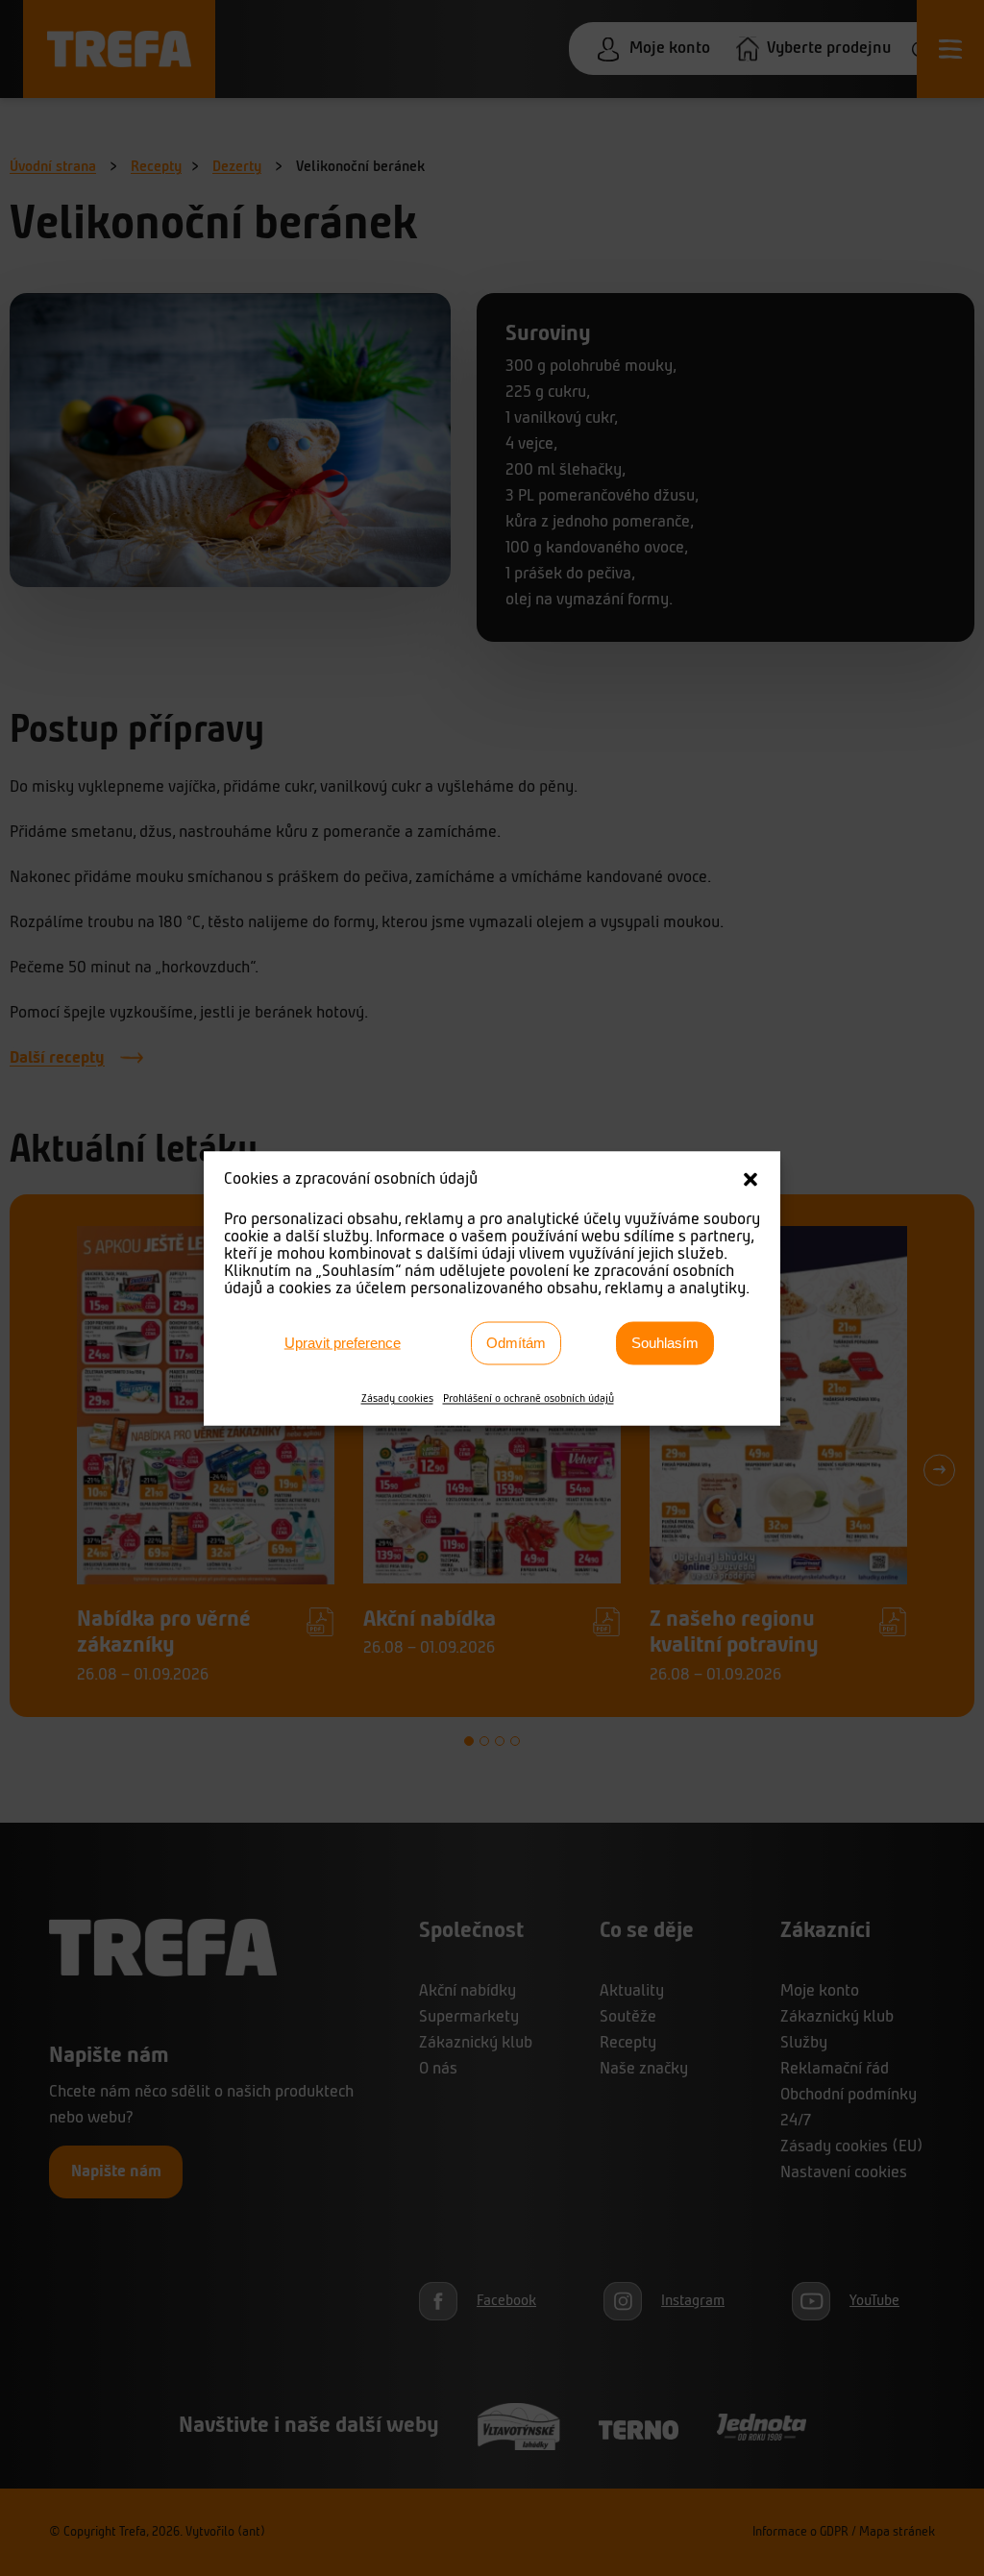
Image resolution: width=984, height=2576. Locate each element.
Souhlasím (665, 1343)
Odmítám (516, 1343)
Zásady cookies (397, 1398)
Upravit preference (343, 1343)
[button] (750, 1179)
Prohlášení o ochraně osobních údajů (529, 1398)
